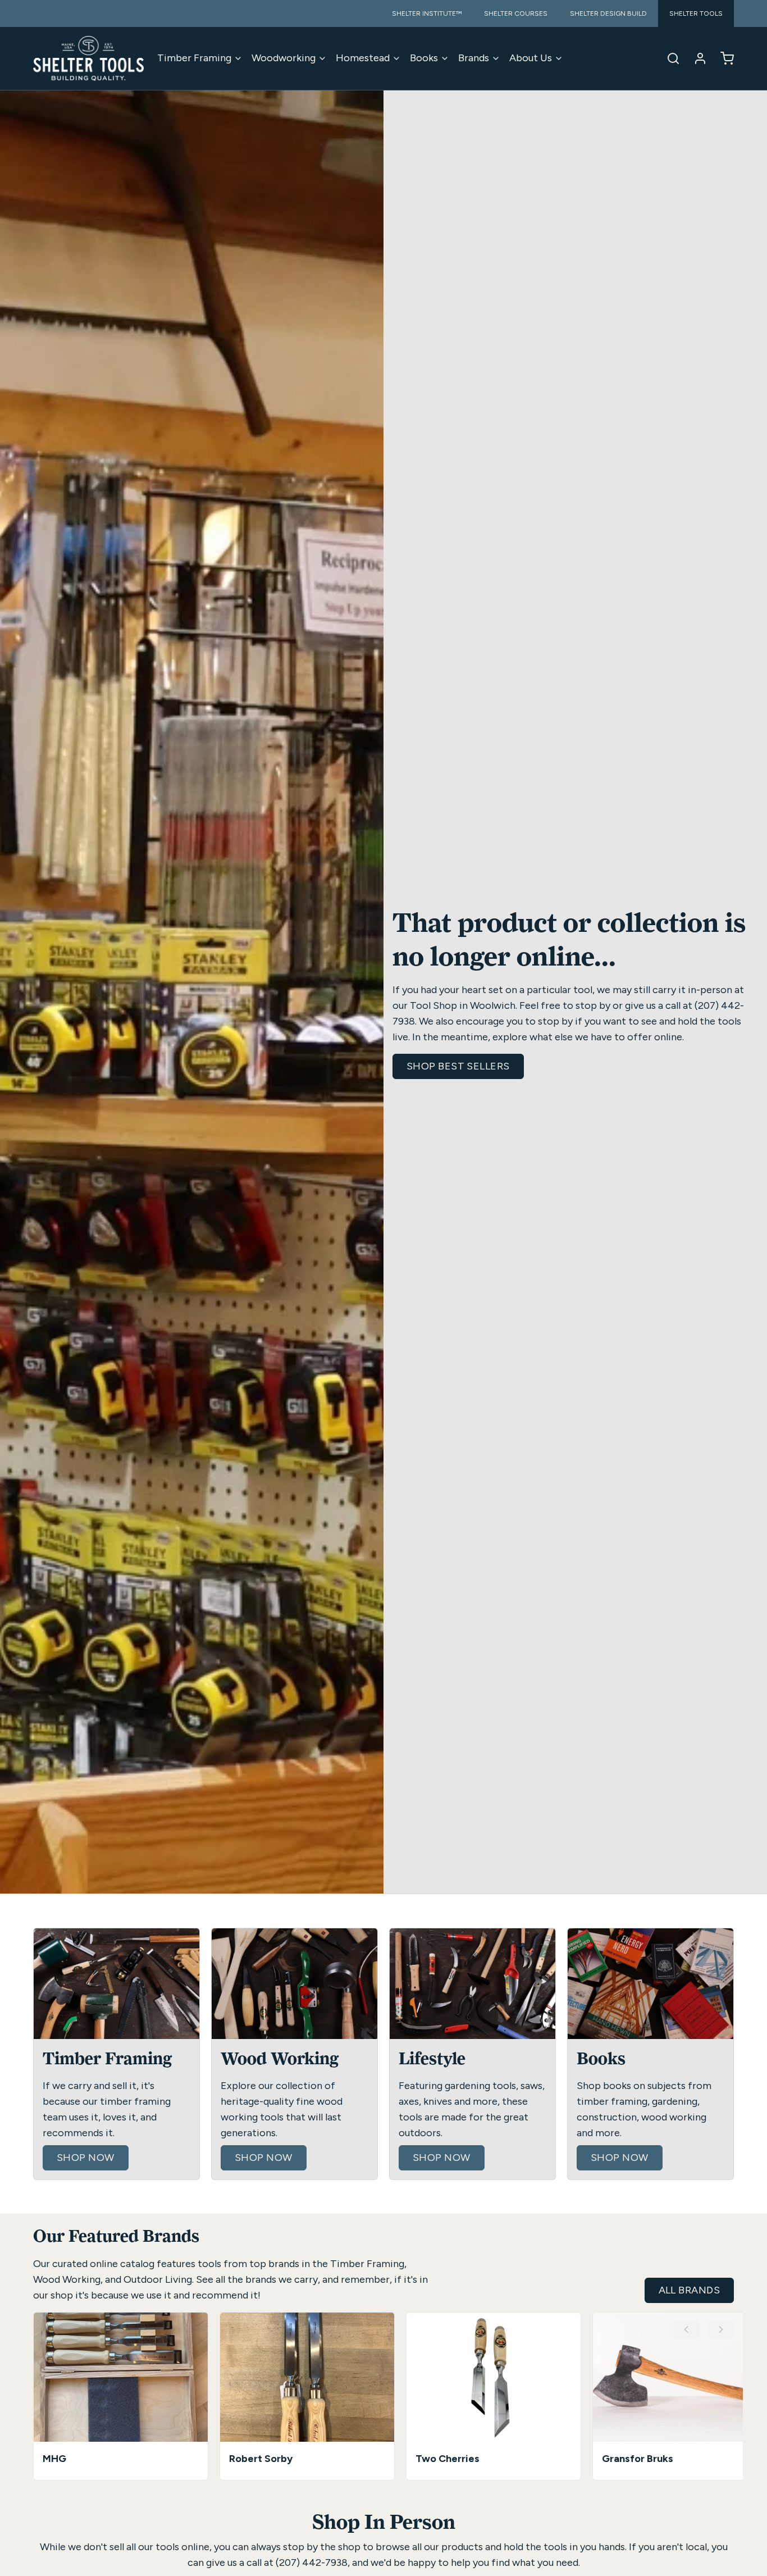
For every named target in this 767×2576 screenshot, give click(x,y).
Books (424, 58)
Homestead (363, 58)
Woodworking (284, 58)
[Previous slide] (686, 2329)
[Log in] (696, 58)
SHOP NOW (86, 2158)
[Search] (669, 58)
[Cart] (723, 58)
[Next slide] (721, 2329)
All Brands (690, 2290)
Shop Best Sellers (458, 1066)
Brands (474, 58)
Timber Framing (194, 58)
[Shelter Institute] (88, 58)
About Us (531, 58)
